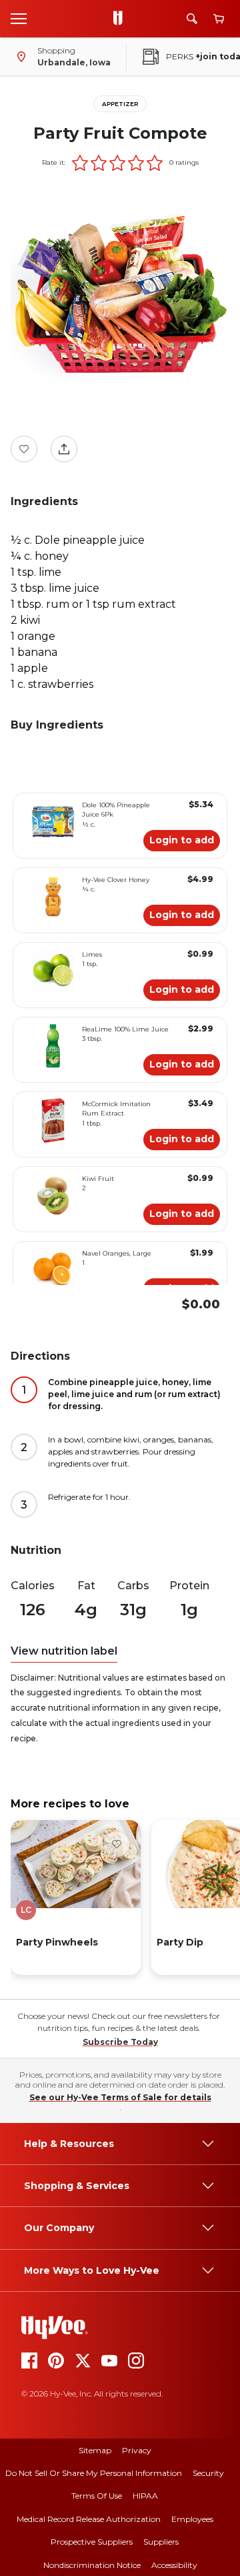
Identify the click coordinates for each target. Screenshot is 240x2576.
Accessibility (174, 2565)
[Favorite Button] (24, 449)
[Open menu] (19, 18)
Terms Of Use (97, 2496)
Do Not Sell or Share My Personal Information (94, 2473)
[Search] (192, 19)
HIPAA (145, 2496)
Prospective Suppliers (92, 2542)
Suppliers (161, 2542)
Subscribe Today (120, 2042)
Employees (192, 2519)
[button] (80, 163)
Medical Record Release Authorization (89, 2519)
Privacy (137, 2450)
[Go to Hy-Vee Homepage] (121, 19)
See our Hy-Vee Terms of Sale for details (120, 2097)
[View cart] (219, 19)
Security (208, 2473)
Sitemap (95, 2450)
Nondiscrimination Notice (92, 2565)
